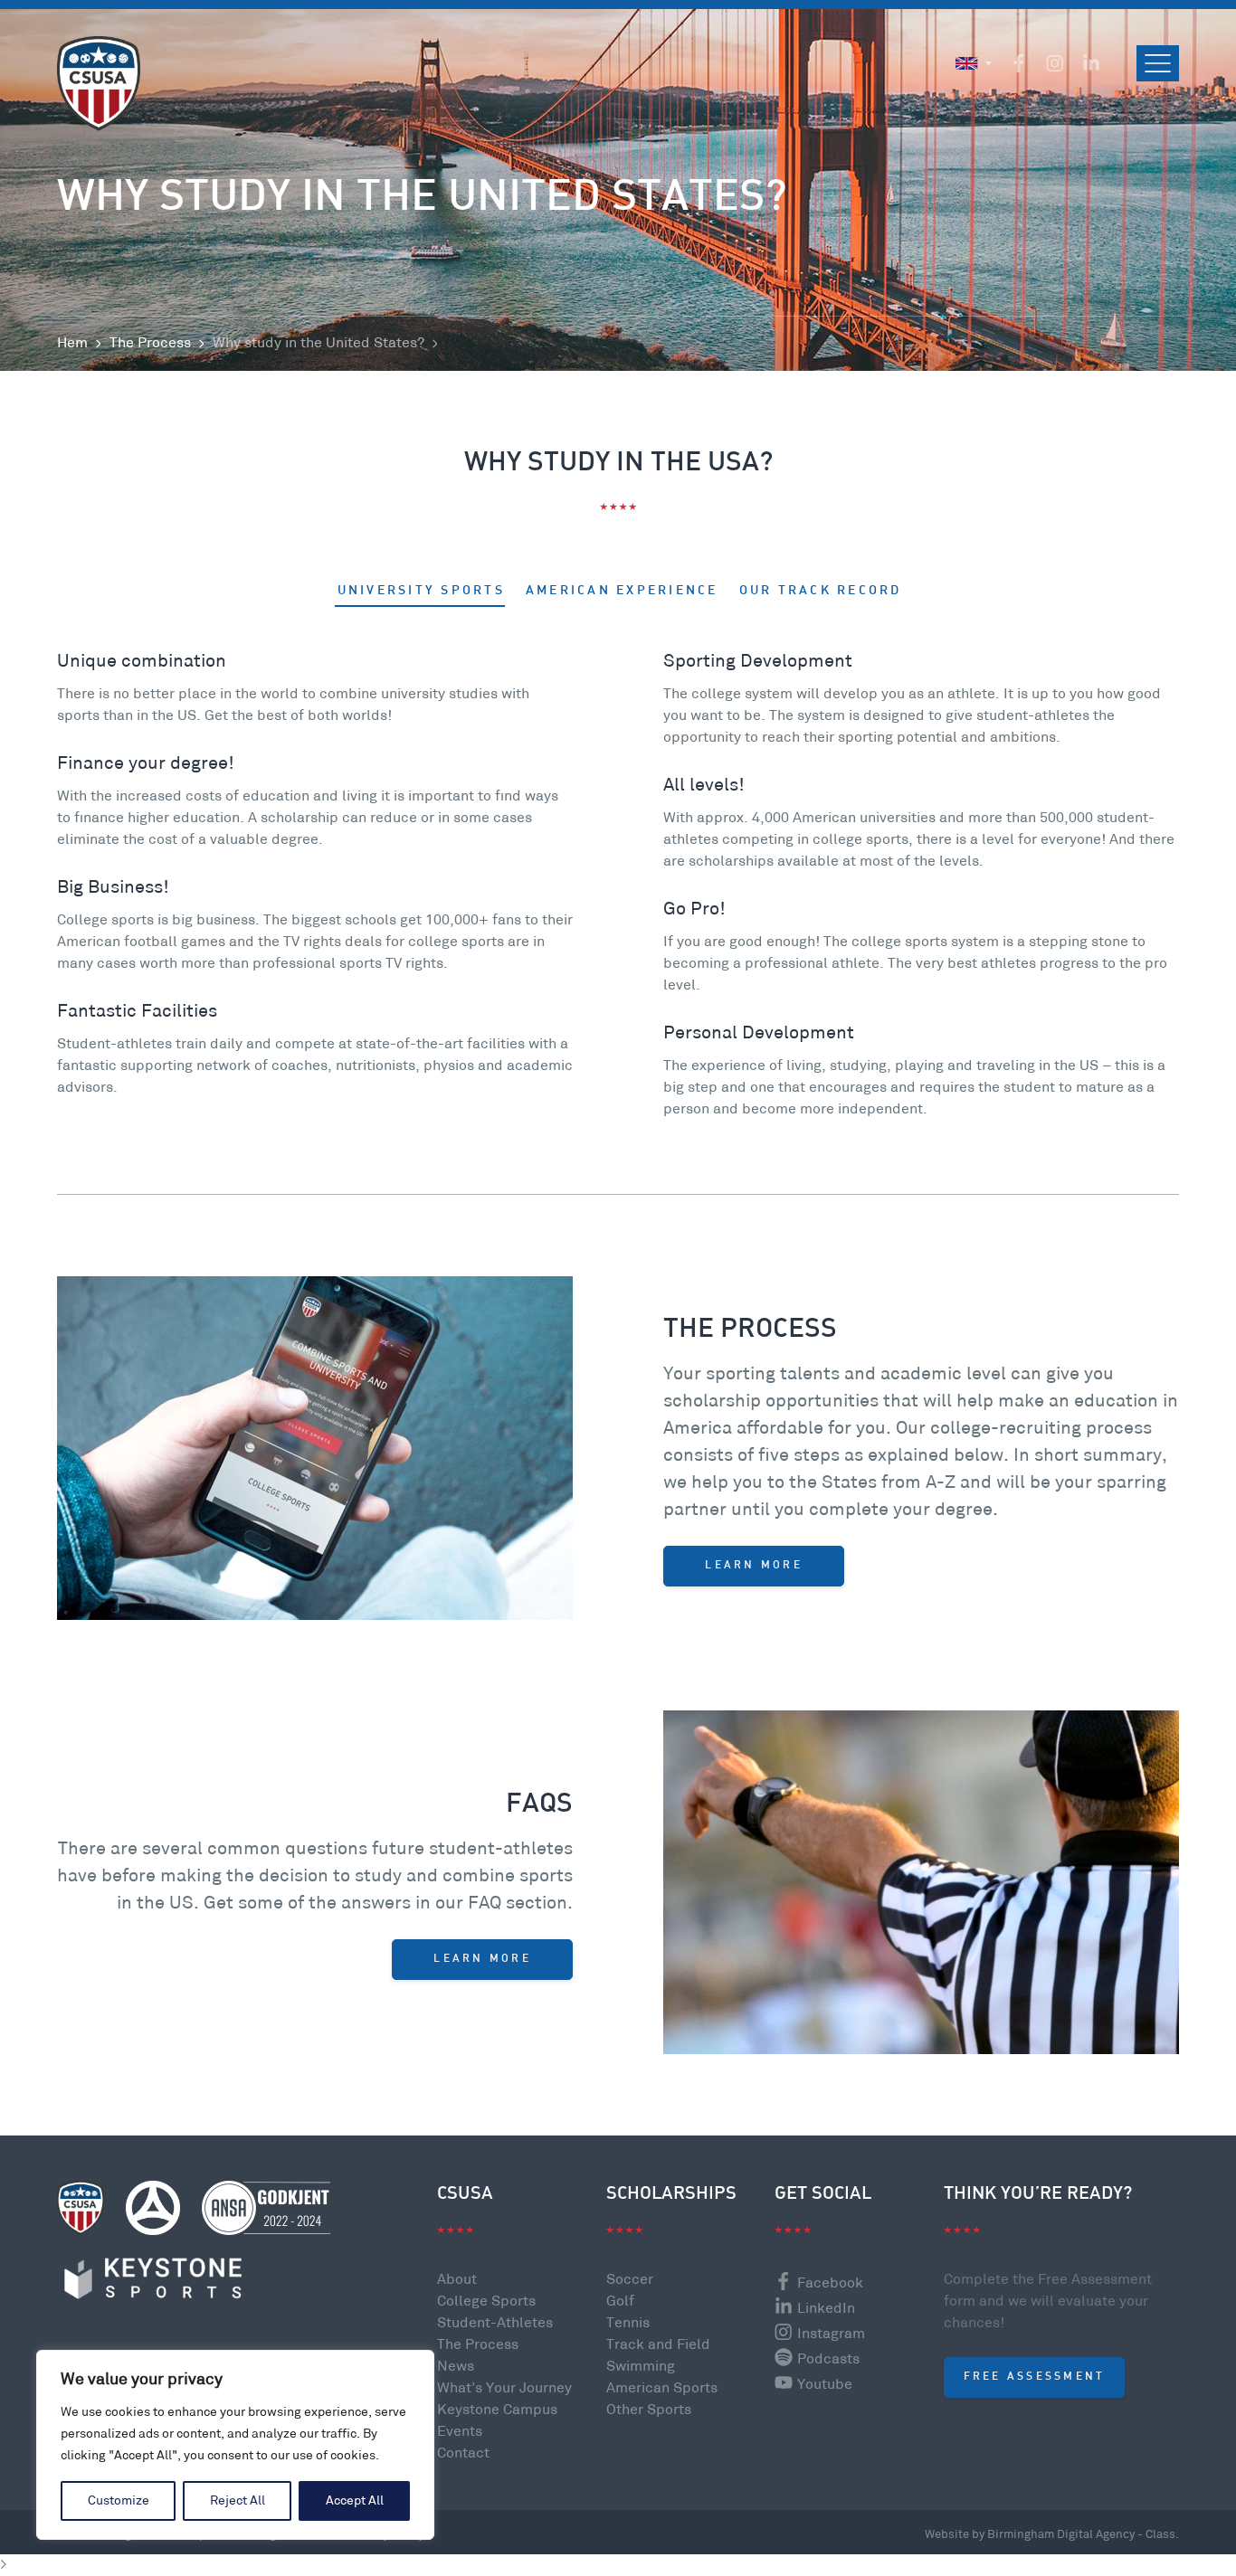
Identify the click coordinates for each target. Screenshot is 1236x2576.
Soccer (630, 2280)
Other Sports (649, 2410)
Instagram (831, 2334)
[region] (235, 2445)
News (456, 2367)
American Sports (662, 2388)
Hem (72, 343)
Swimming (641, 2367)
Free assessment (1035, 2377)
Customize (119, 2500)
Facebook (830, 2283)
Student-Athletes (495, 2323)
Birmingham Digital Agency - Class (1081, 2534)
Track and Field (658, 2345)
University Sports (421, 591)
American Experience (622, 591)
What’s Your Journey (504, 2388)
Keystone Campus (497, 2410)
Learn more (754, 1566)
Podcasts (828, 2359)
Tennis (628, 2323)
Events (460, 2432)
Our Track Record (821, 591)
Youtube (825, 2385)
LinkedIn (826, 2309)
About (457, 2280)
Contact (463, 2453)
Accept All (355, 2500)
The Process (150, 343)
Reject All (238, 2500)
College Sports (486, 2301)
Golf (620, 2301)
